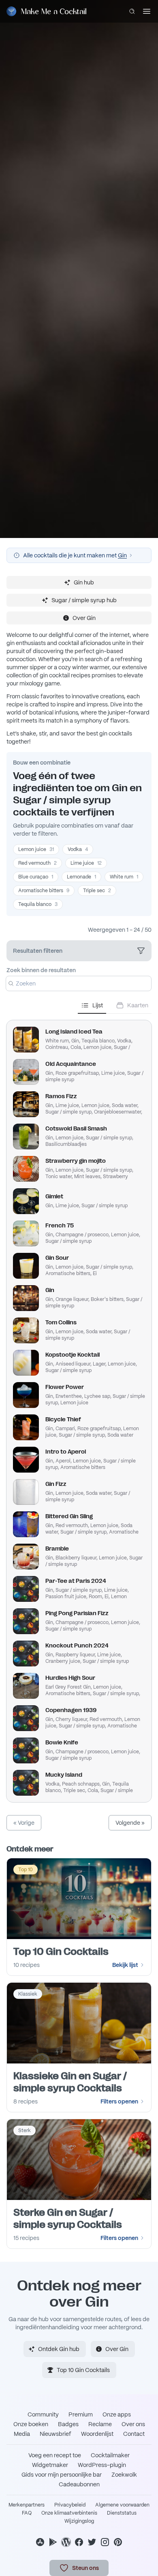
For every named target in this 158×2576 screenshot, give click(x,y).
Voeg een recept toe (55, 2455)
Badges (68, 2424)
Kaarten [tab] (138, 1005)
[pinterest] (118, 2542)
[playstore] (53, 2542)
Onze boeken (31, 2424)
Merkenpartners (27, 2505)
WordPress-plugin (102, 2465)
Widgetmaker (50, 2465)
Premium (81, 2414)
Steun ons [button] (85, 2568)
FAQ (27, 2513)
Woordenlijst (97, 2434)
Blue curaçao (36, 877)
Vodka (78, 849)
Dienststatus (122, 2513)
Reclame (100, 2424)
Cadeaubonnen (79, 2484)
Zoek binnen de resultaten (41, 970)
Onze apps (117, 2414)
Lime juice (86, 863)
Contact (134, 2434)
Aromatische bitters (44, 891)
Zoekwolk (124, 2475)
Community (43, 2414)
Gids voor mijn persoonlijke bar (62, 2475)
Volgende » (130, 1823)
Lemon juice (36, 849)
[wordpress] (66, 2542)
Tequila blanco (38, 904)
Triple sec (97, 891)
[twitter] (92, 2542)
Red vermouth (37, 863)
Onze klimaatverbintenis (69, 2513)
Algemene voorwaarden (122, 2505)
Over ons (133, 2424)
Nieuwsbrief (56, 2434)
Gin (122, 555)
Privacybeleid (70, 2505)
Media (22, 2434)
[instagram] (105, 2542)
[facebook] (79, 2542)
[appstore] (40, 2542)
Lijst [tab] (98, 1005)
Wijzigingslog (79, 2521)
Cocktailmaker (110, 2455)
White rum (124, 877)
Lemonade (81, 877)
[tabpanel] (79, 1408)
